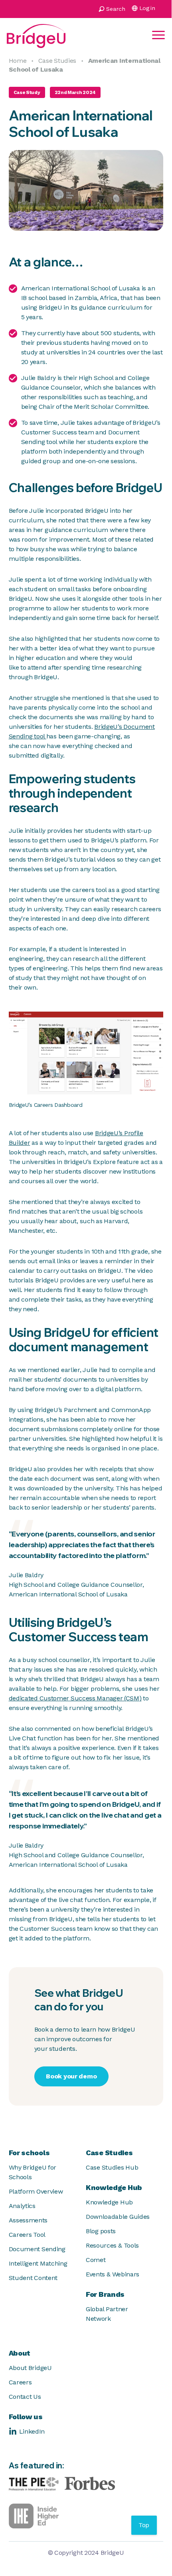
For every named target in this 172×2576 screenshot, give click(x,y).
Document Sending (37, 2249)
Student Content (33, 2278)
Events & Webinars (113, 2274)
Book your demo (71, 2076)
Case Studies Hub (112, 2167)
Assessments (28, 2220)
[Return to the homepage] (36, 35)
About (20, 2353)
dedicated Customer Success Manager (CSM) (75, 1698)
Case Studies (57, 61)
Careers (20, 2382)
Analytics (22, 2206)
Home (18, 61)
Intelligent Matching (38, 2263)
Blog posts (101, 2231)
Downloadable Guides (118, 2217)
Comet (96, 2260)
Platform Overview (36, 2191)
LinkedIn (32, 2431)
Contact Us (25, 2397)
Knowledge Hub (109, 2202)
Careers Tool (27, 2235)
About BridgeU (30, 2368)
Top (144, 2525)
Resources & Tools (112, 2245)
